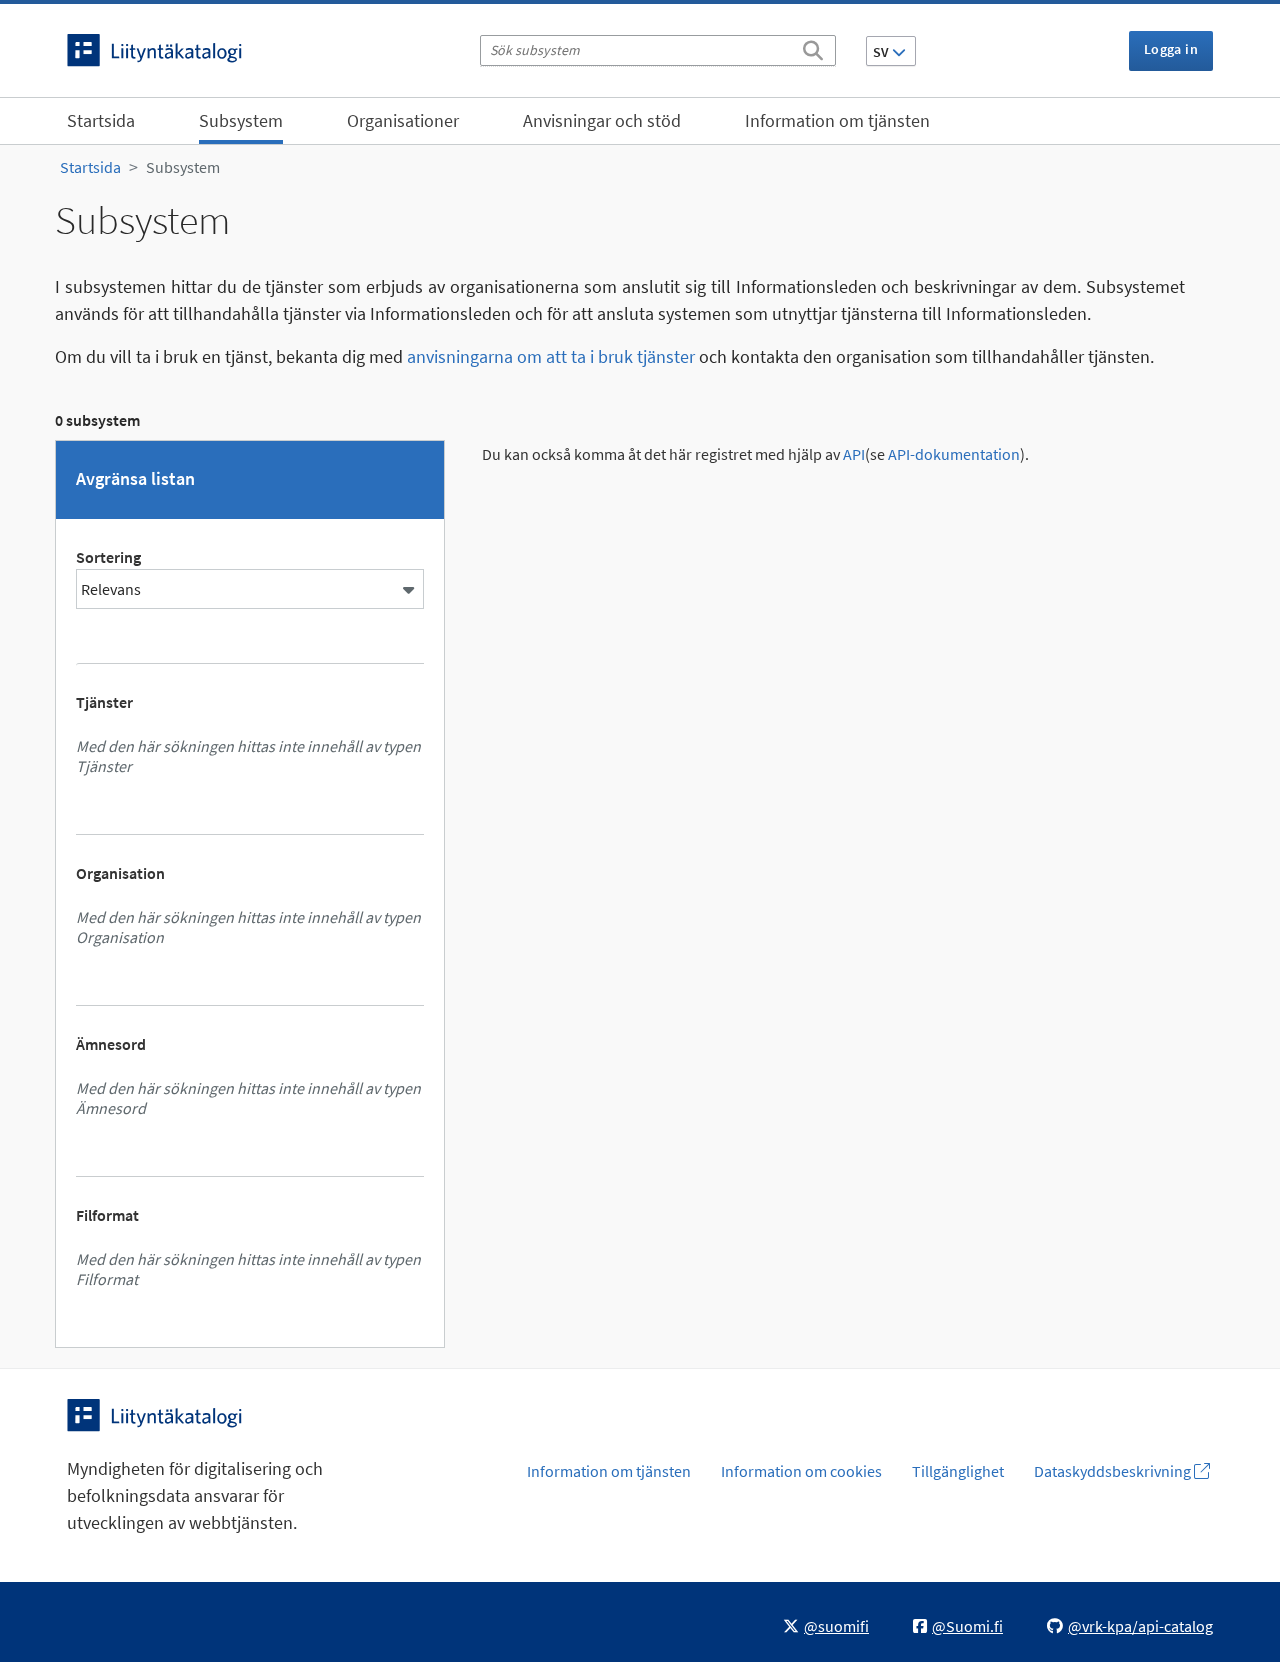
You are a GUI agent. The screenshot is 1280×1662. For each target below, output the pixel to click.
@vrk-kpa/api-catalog (1140, 1626)
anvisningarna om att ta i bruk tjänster (551, 356)
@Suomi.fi (967, 1626)
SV (882, 52)
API (854, 454)
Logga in (1171, 49)
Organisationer (403, 120)
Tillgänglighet (958, 1471)
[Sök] (813, 47)
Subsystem (241, 120)
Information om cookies (801, 1471)
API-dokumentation (954, 454)
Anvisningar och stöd (602, 120)
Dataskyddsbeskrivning (1114, 1471)
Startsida (101, 120)
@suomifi (836, 1626)
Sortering (108, 557)
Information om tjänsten (837, 120)
